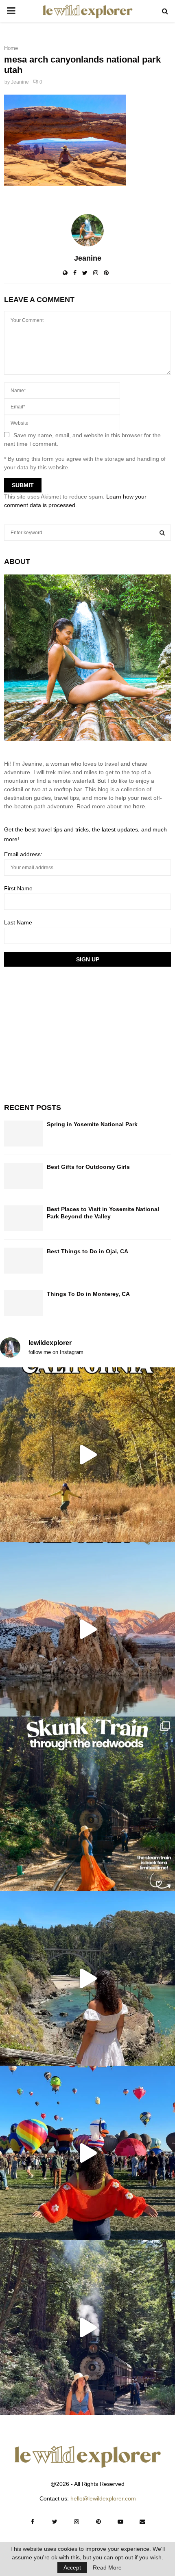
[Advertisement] (65, 1034)
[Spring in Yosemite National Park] (23, 1133)
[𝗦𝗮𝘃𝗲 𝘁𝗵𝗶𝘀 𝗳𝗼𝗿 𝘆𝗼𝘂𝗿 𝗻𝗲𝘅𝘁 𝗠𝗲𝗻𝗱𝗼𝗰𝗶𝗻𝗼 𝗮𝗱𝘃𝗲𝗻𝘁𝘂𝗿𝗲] (87, 1978)
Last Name (18, 922)
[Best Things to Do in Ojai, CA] (23, 1260)
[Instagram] (77, 2522)
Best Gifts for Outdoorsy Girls (88, 1167)
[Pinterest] (98, 2522)
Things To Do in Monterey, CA (88, 1294)
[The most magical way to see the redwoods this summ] (87, 1804)
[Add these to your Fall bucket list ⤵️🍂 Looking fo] (87, 1455)
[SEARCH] (162, 533)
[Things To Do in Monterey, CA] (23, 1303)
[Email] (142, 2522)
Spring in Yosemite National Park (92, 1124)
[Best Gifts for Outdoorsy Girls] (23, 1176)
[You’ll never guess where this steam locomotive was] (87, 2328)
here (139, 806)
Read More (107, 2567)
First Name (18, 888)
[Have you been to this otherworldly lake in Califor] (87, 1629)
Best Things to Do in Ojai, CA (87, 1251)
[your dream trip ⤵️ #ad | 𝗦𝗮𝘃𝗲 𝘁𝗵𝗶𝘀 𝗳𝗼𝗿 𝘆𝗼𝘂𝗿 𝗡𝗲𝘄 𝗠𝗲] (87, 2153)
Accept (72, 2567)
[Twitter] (55, 2522)
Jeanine (20, 82)
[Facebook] (33, 2522)
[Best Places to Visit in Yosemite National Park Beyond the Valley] (23, 1218)
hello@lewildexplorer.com (103, 2498)
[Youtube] (120, 2522)
